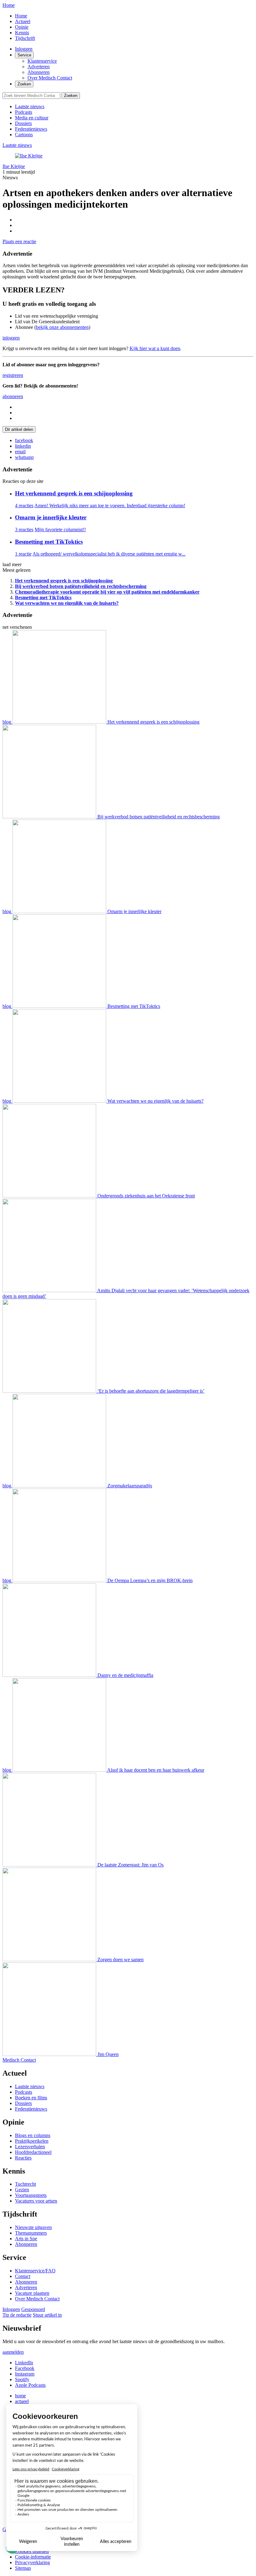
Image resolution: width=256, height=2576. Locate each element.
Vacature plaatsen (32, 2293)
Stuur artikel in (47, 2315)
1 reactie (23, 554)
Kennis (22, 33)
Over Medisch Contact (50, 78)
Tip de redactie (17, 2315)
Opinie (22, 27)
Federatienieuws (31, 129)
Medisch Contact (19, 2060)
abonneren (13, 396)
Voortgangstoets (31, 2195)
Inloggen (24, 49)
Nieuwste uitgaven (33, 2227)
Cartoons (24, 135)
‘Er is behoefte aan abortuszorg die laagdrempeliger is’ (151, 1391)
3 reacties (24, 530)
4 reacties (24, 506)
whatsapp (24, 457)
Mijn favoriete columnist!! (60, 530)
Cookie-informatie (33, 2557)
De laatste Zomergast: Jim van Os (130, 1865)
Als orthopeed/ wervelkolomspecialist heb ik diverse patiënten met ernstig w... (109, 554)
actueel (22, 2401)
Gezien (22, 2190)
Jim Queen (108, 2054)
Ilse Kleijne (14, 166)
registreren (13, 375)
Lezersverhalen (30, 2147)
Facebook (25, 2368)
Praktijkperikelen (32, 2141)
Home (9, 5)
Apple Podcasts (30, 2385)
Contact (23, 2276)
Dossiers (23, 123)
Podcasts (24, 112)
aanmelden (13, 2352)
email (20, 452)
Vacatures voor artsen (36, 2201)
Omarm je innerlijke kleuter (51, 517)
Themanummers (31, 2233)
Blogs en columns (33, 2135)
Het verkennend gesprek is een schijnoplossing (74, 493)
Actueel (23, 21)
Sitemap (23, 2568)
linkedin (23, 446)
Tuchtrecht (25, 2184)
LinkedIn (24, 2363)
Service (24, 55)
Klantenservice (42, 61)
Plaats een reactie (19, 241)
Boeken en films (31, 2098)
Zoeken (24, 84)
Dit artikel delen (19, 429)
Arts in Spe (26, 2239)
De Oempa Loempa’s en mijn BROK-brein (150, 1580)
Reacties (23, 2158)
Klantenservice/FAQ (35, 2271)
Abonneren (39, 72)
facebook (24, 440)
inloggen (11, 338)
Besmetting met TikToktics (49, 542)
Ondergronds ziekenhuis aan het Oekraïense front (146, 1196)
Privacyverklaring (32, 2562)
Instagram (25, 2374)
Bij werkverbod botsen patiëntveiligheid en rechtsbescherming (159, 817)
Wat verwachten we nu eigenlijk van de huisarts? (155, 1101)
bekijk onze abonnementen (62, 327)
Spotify (22, 2379)
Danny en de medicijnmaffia (125, 1675)
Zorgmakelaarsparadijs (130, 1486)
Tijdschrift (25, 38)
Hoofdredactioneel (33, 2152)
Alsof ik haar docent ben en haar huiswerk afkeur (156, 1770)
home (20, 2396)
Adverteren (39, 67)
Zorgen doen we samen (121, 1960)
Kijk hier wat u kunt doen (155, 348)
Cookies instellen (32, 2551)
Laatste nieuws (30, 106)
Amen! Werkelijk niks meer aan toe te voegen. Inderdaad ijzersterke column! (110, 506)
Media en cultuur (32, 118)
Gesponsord (33, 2309)
